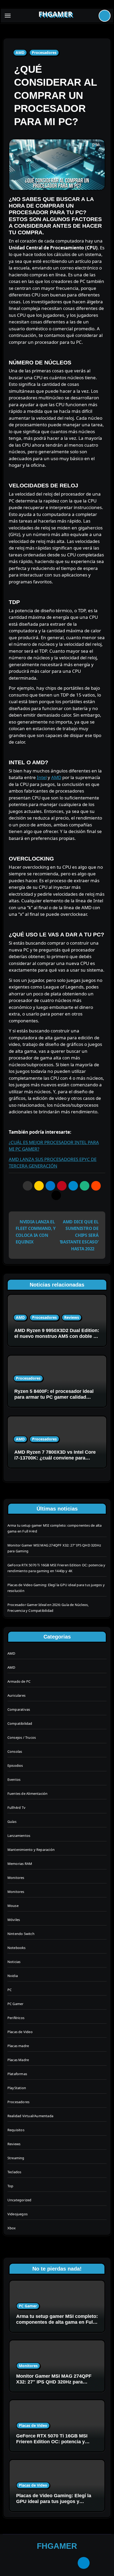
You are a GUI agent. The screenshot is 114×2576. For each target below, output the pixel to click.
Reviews (72, 1317)
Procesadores (44, 52)
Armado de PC (19, 1681)
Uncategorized (19, 2200)
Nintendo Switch (21, 1934)
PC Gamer (16, 2004)
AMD (20, 52)
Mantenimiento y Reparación (31, 1850)
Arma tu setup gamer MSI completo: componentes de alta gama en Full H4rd (57, 2322)
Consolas (15, 1751)
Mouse (13, 1906)
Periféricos (16, 2018)
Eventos (14, 1779)
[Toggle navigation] (8, 16)
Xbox (12, 2228)
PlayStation (17, 2088)
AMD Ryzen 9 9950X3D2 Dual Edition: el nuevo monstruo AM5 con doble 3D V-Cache (57, 1336)
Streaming (16, 2158)
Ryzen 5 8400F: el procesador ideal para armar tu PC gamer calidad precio (54, 1397)
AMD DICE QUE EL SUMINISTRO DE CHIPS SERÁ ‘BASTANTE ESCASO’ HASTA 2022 (79, 1235)
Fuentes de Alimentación (28, 1793)
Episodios (15, 1765)
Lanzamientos (19, 1836)
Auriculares (16, 1695)
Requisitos (16, 2130)
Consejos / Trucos (22, 1737)
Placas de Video (20, 2032)
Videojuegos (17, 2214)
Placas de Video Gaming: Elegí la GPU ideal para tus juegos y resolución (54, 2501)
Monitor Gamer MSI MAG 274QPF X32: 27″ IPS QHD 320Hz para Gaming (54, 2382)
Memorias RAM (20, 1864)
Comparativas (19, 1709)
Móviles (14, 1920)
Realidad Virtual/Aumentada (30, 2116)
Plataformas (17, 2074)
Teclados (14, 2172)
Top (10, 2186)
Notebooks (17, 1948)
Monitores (16, 1878)
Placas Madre (18, 2060)
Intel (42, 777)
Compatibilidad (20, 1723)
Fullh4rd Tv (16, 1808)
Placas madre (18, 2046)
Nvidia (13, 1976)
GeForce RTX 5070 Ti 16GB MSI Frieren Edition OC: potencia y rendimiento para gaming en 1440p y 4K (56, 2444)
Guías (12, 1822)
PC (10, 1990)
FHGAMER (55, 14)
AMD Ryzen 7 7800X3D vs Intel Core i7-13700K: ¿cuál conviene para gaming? (55, 1458)
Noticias (14, 1962)
